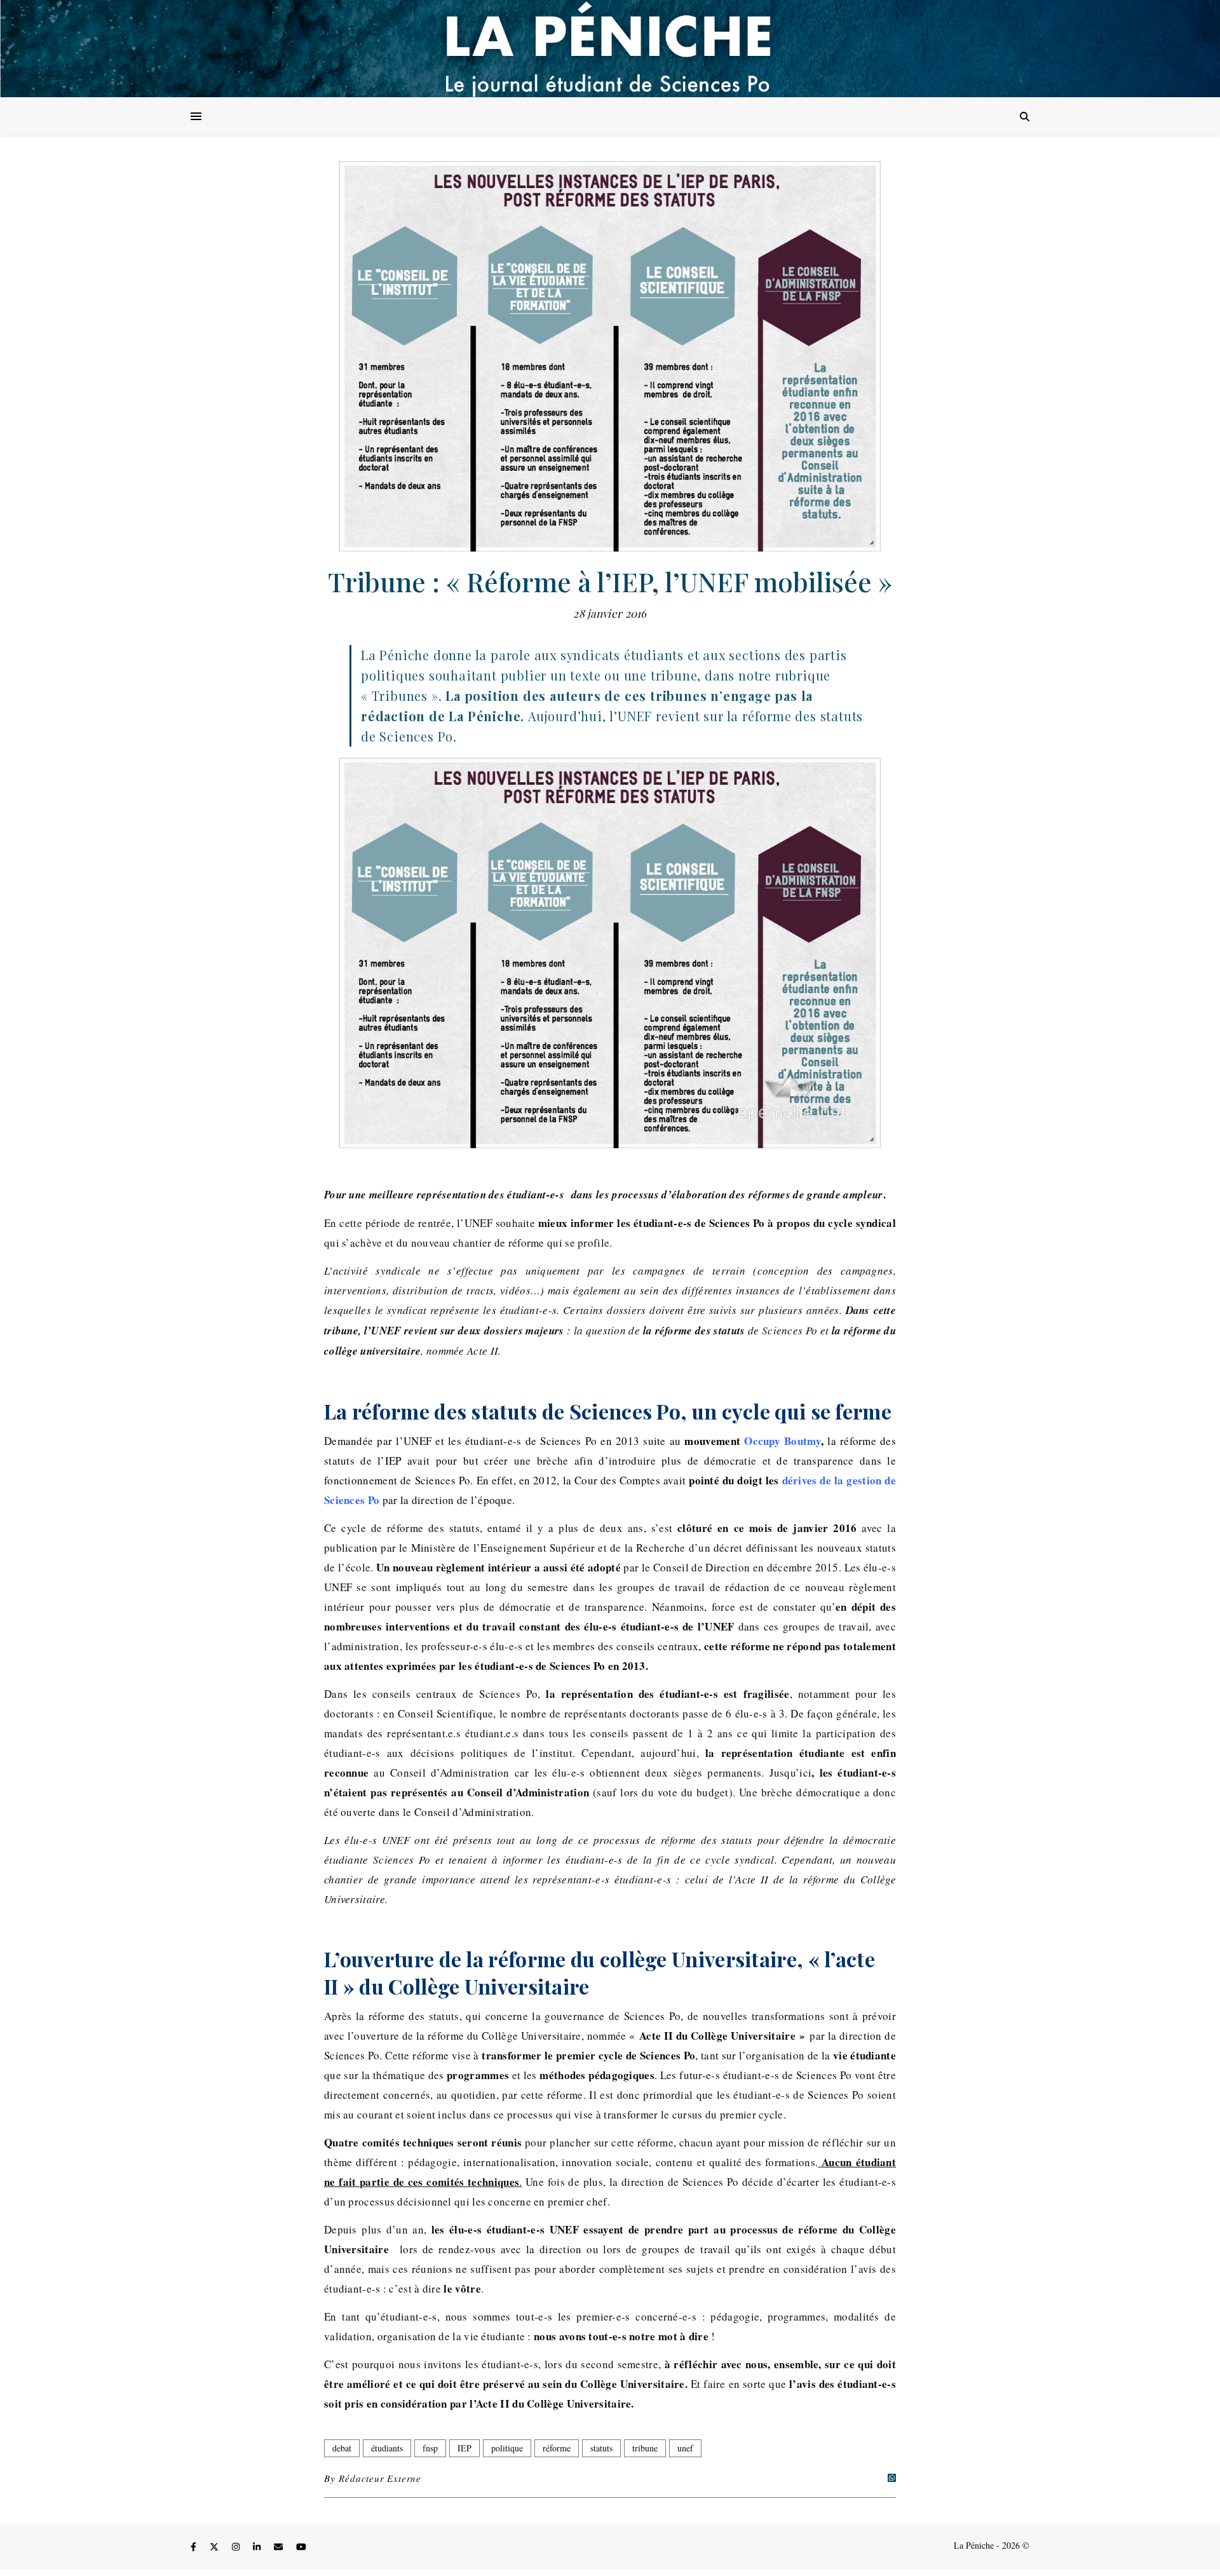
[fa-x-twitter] (215, 2547)
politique (507, 2448)
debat (342, 2448)
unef (685, 2448)
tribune (645, 2448)
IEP (464, 2448)
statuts (601, 2448)
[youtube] (301, 2547)
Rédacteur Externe (380, 2478)
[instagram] (237, 2547)
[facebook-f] (195, 2547)
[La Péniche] (610, 49)
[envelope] (280, 2547)
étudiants (387, 2448)
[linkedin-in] (258, 2547)
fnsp (430, 2448)
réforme (557, 2448)
